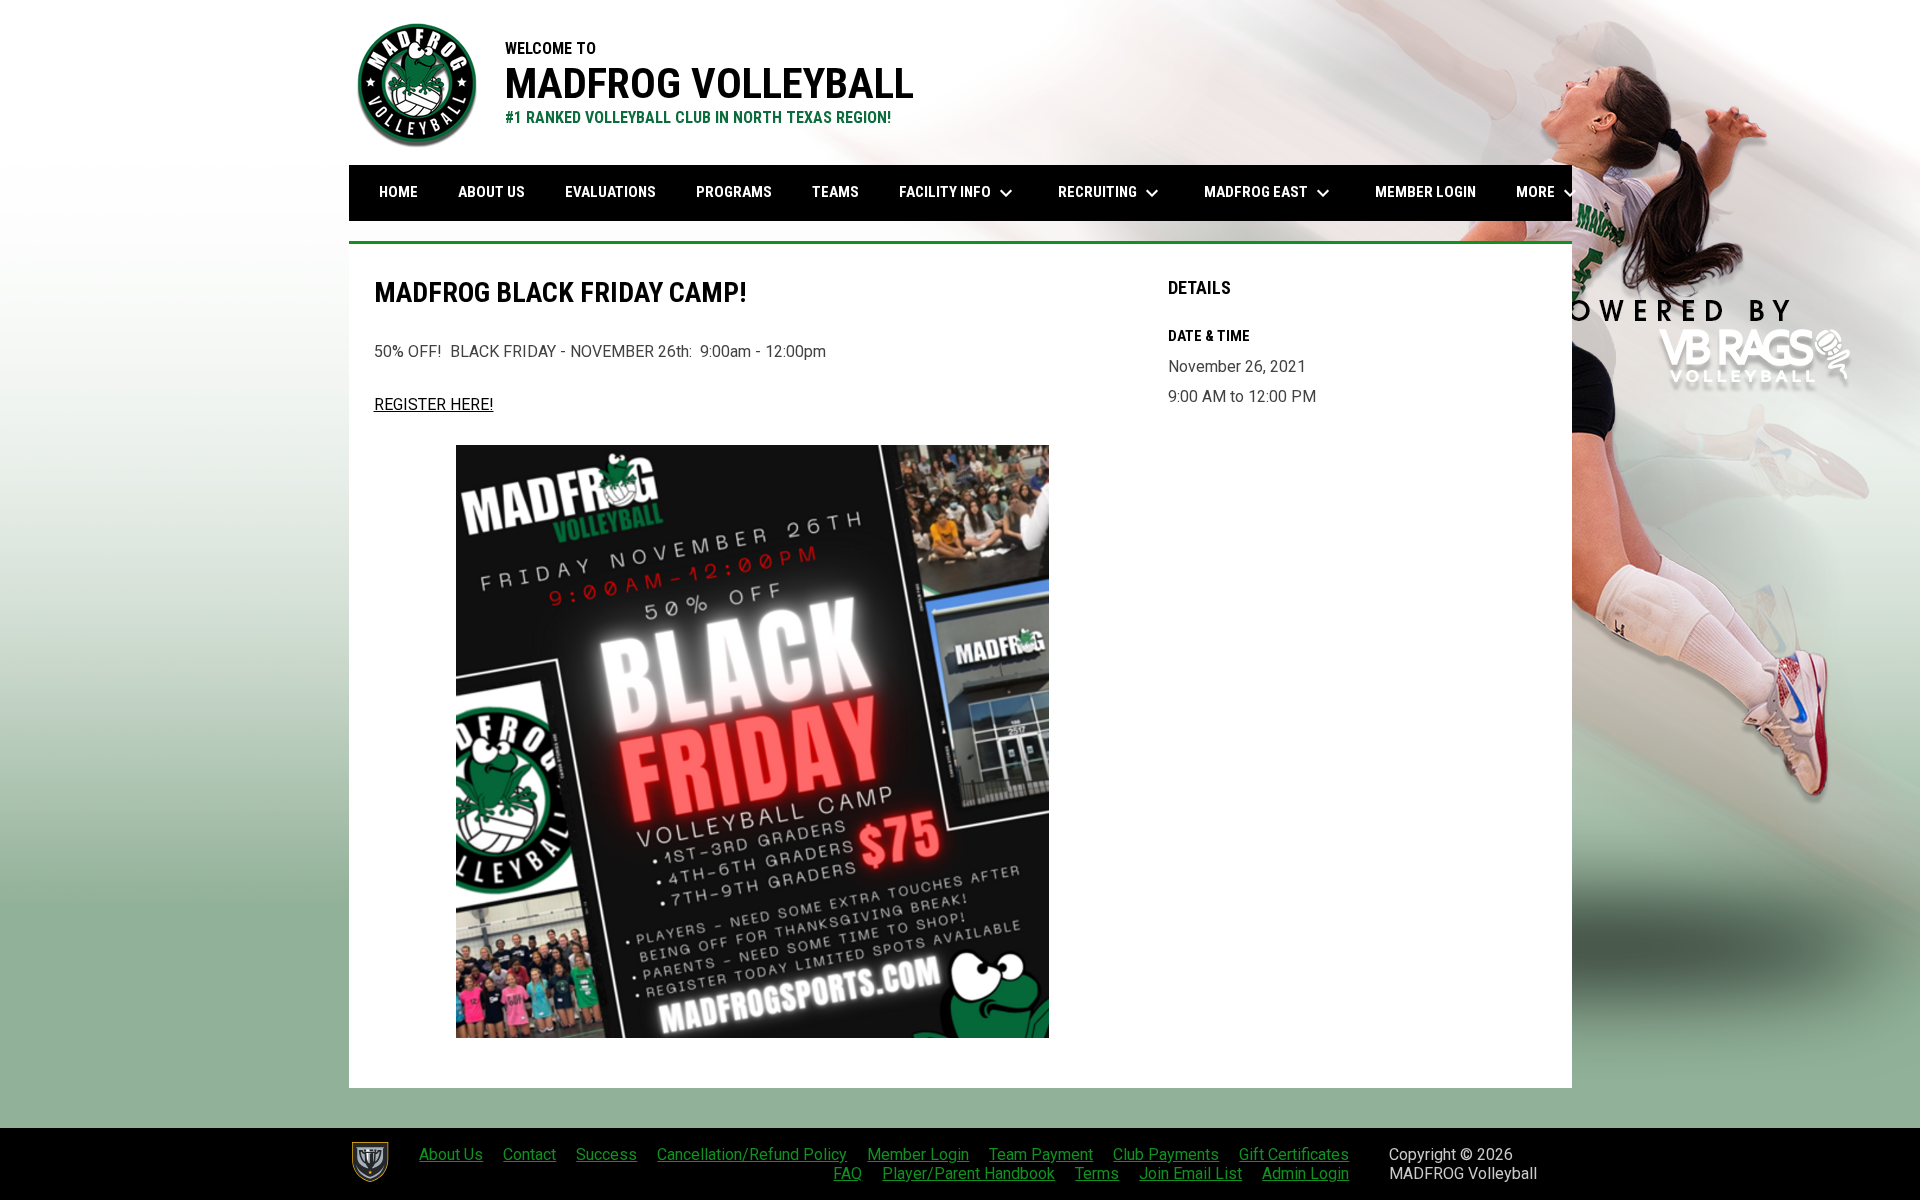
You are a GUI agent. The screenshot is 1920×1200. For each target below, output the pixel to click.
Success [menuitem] (606, 1154)
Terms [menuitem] (1097, 1173)
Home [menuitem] (398, 192)
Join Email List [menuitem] (1190, 1173)
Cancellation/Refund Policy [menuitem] (752, 1154)
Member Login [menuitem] (1425, 192)
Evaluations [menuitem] (610, 192)
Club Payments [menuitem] (1166, 1154)
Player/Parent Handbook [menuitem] (968, 1173)
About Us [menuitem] (491, 192)
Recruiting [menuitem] (1111, 193)
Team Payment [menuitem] (1041, 1154)
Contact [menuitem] (529, 1154)
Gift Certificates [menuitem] (1294, 1154)
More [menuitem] (1549, 193)
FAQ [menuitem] (847, 1173)
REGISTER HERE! (434, 404)
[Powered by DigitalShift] (369, 1162)
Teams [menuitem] (835, 192)
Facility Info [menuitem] (958, 193)
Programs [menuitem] (734, 192)
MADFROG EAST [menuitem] (1269, 193)
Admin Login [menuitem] (1305, 1173)
